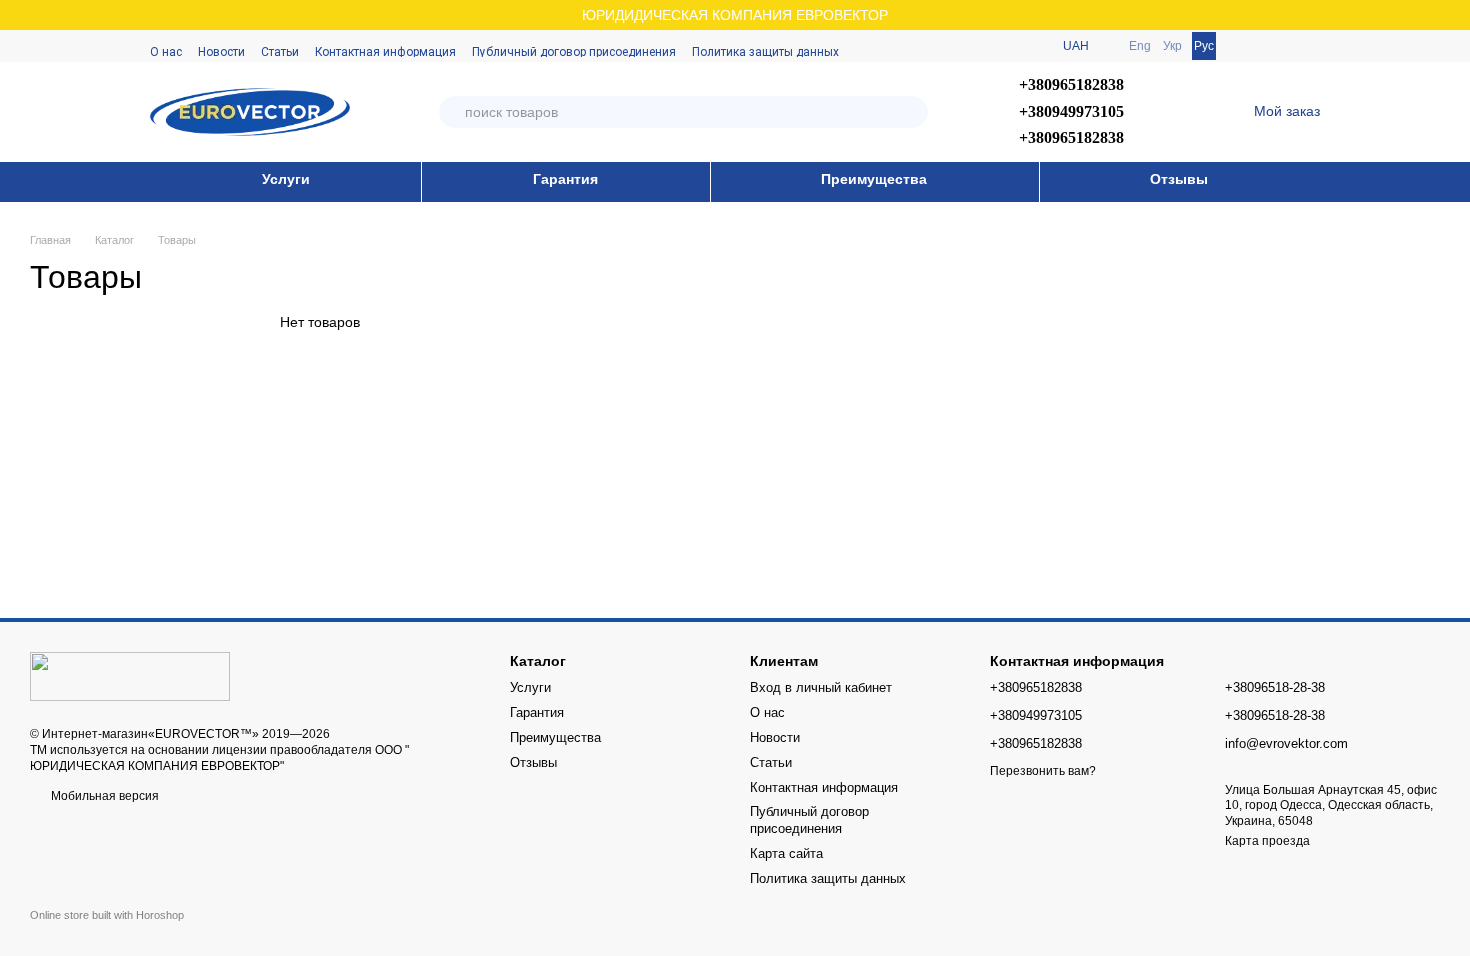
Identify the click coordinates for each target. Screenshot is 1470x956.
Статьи (280, 52)
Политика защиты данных (765, 52)
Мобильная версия (103, 796)
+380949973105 (1071, 111)
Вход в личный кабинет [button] (821, 687)
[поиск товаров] (912, 112)
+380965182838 (1071, 84)
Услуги (286, 179)
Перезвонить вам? (1043, 771)
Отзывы (1179, 179)
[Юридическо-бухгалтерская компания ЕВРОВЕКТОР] (130, 675)
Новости (221, 52)
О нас (166, 52)
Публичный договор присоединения (574, 52)
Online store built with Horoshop (107, 915)
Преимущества (874, 179)
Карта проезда (1267, 841)
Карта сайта (786, 853)
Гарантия (565, 179)
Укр (1172, 46)
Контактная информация (385, 52)
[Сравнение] (1252, 46)
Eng (1140, 46)
